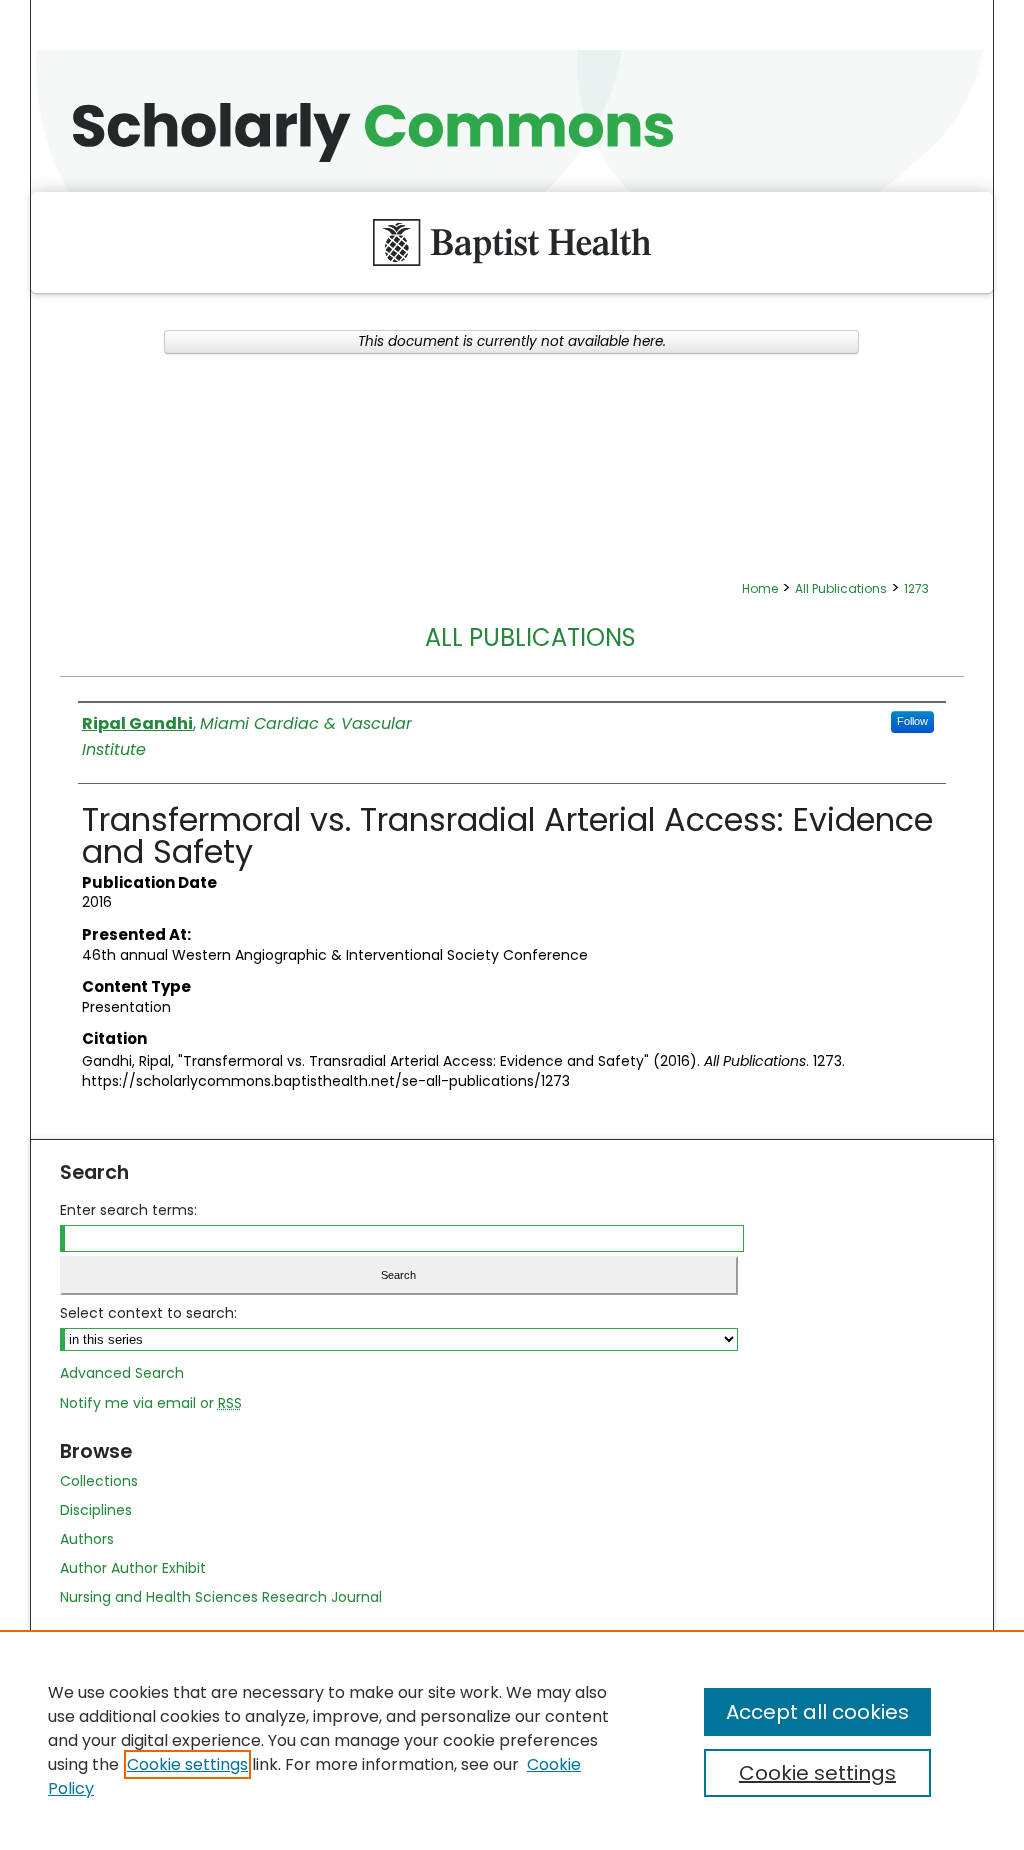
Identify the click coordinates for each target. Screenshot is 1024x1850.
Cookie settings (187, 1764)
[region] (512, 1740)
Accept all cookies (817, 1712)
